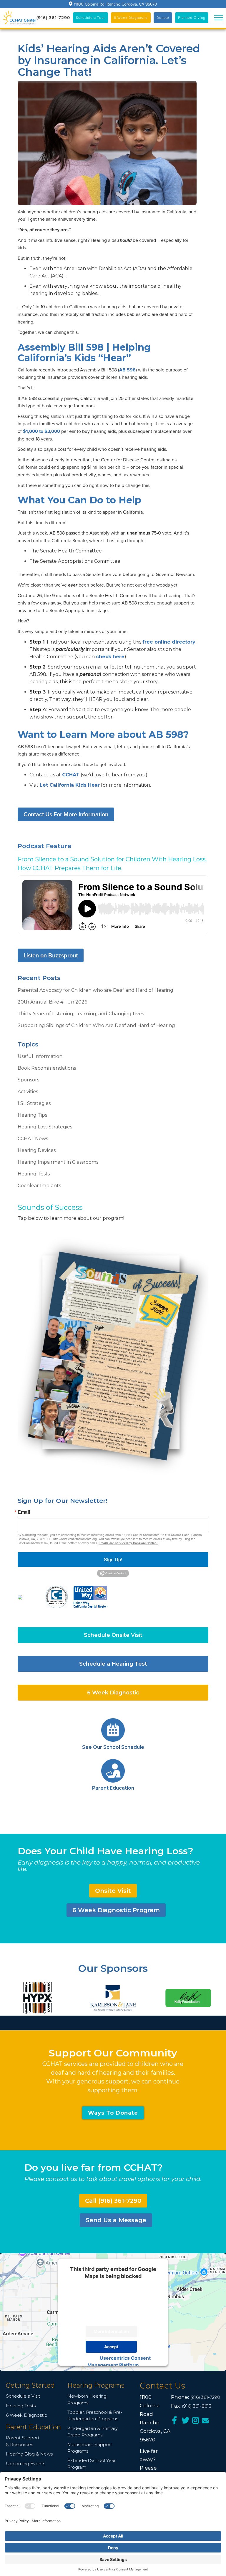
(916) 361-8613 (197, 2406)
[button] (219, 18)
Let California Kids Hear (70, 785)
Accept (111, 2347)
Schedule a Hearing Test (113, 1664)
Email (24, 1512)
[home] (20, 18)
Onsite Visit (113, 1891)
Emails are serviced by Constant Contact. (128, 1543)
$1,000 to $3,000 (41, 431)
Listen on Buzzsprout (51, 955)
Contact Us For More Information (66, 814)
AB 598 (127, 370)
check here (110, 657)
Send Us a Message (116, 2220)
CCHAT (71, 775)
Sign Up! (113, 1559)
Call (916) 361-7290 (113, 2201)
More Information (111, 2331)
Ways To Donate (113, 2113)
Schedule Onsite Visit (113, 1635)
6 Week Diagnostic (113, 1693)
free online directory (169, 642)
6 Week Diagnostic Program (116, 1910)
